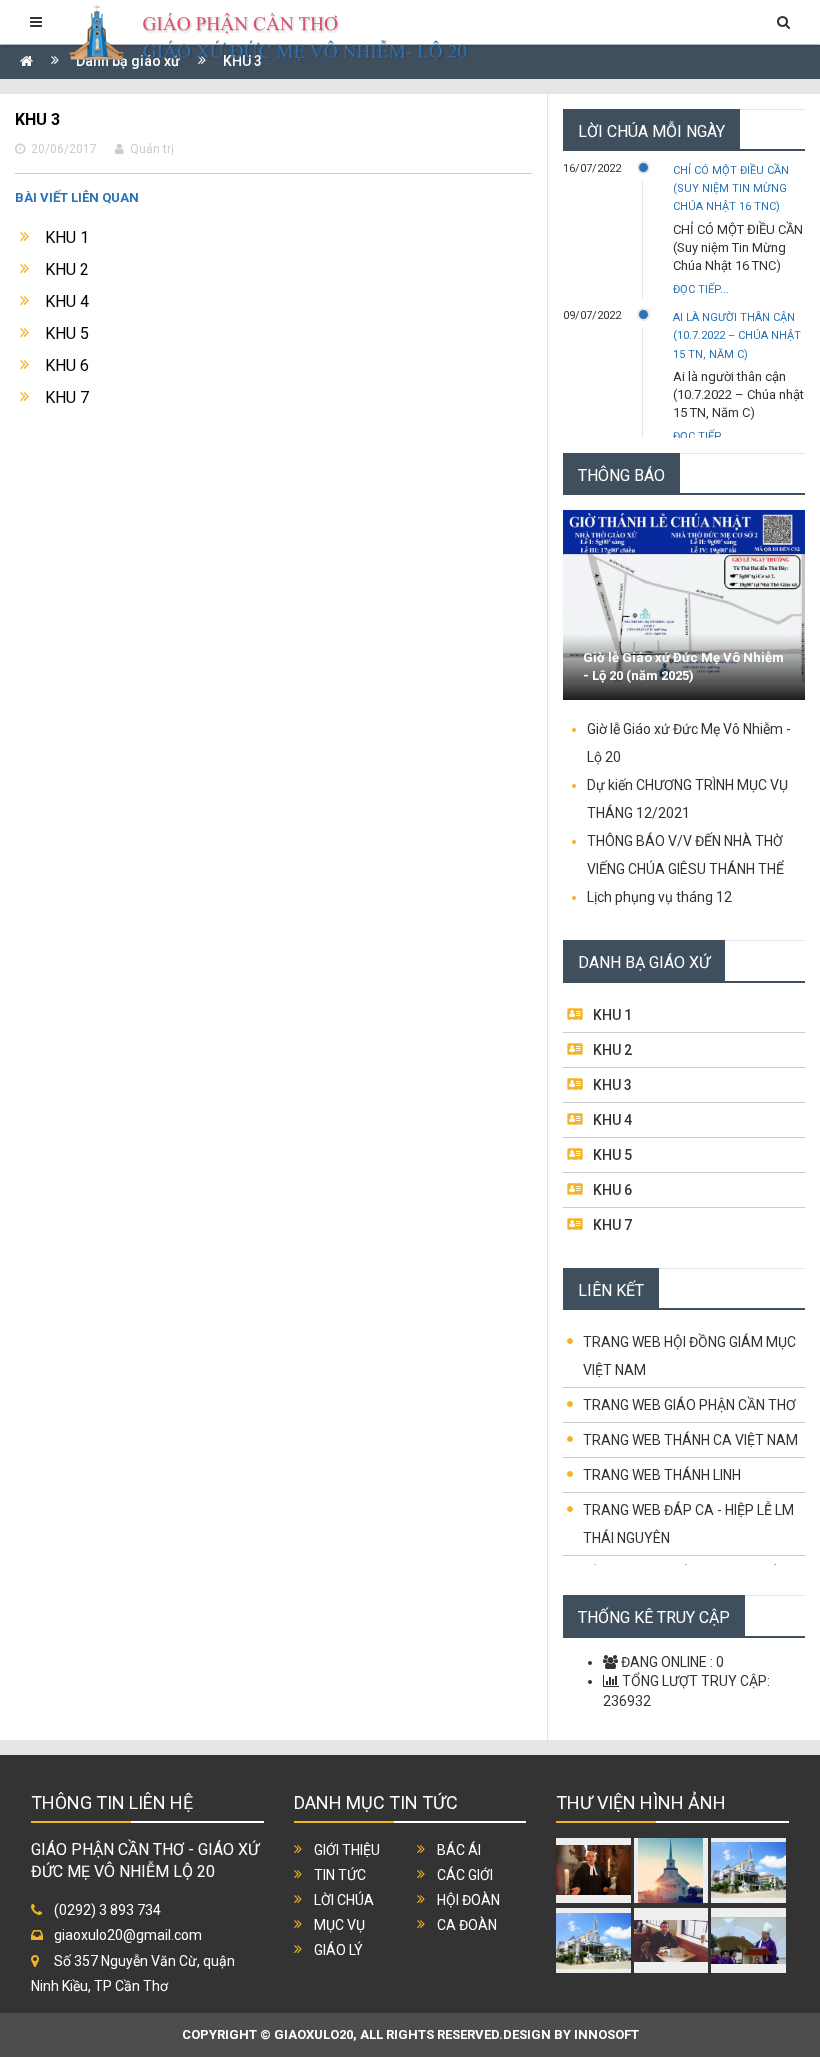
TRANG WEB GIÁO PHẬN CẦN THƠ (689, 1405)
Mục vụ (339, 1925)
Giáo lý (338, 1950)
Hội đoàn (468, 1900)
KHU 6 (67, 365)
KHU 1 (67, 237)
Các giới (465, 1875)
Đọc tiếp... (701, 289)
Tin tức (340, 1875)
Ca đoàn (467, 1925)
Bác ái (459, 1850)
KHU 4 (67, 301)
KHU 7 (67, 397)
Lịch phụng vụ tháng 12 (659, 897)
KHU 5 (67, 333)
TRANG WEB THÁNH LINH (662, 1475)
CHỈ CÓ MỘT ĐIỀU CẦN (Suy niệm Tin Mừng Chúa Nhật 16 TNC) (731, 188)
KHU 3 (612, 1085)
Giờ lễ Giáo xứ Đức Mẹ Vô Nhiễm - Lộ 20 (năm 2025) (683, 666)
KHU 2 (67, 269)
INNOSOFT (606, 2034)
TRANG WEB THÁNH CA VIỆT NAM (690, 1440)
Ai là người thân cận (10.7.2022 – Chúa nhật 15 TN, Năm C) (737, 335)
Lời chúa (344, 1900)
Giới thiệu (347, 1850)
